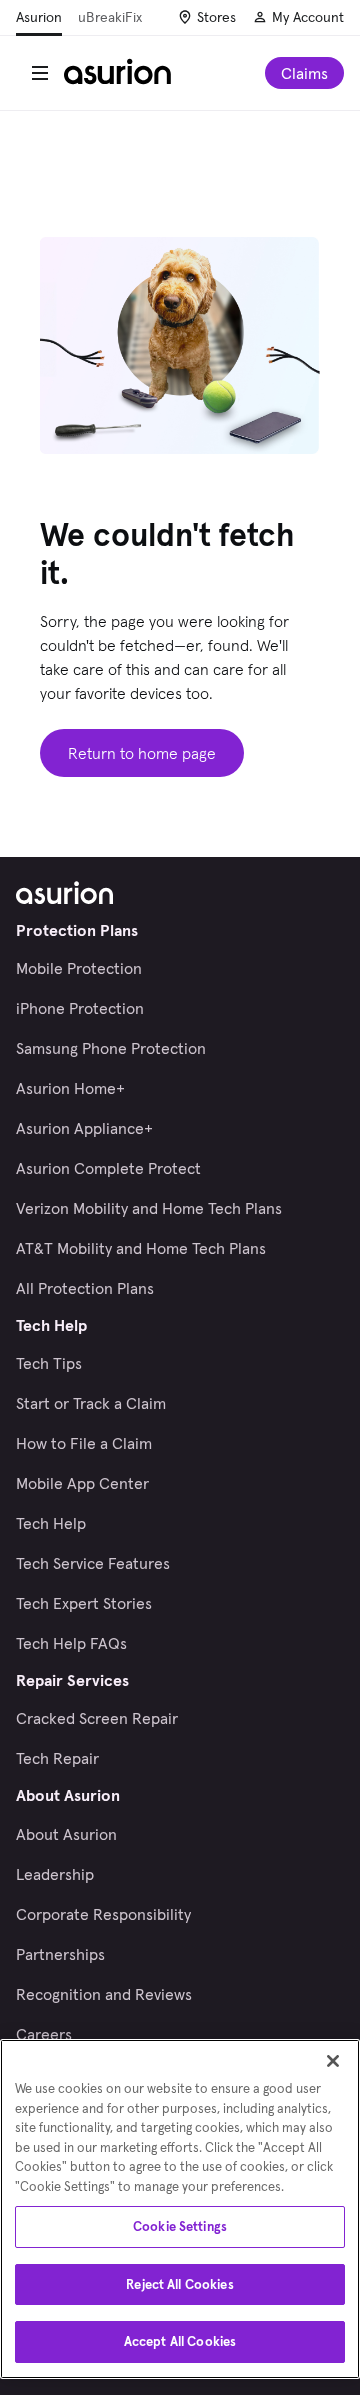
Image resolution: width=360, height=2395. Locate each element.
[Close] (333, 2061)
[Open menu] (40, 73)
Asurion (39, 17)
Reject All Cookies (179, 2284)
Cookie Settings (180, 2226)
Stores (216, 17)
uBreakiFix (110, 17)
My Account (308, 17)
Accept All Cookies (180, 2341)
